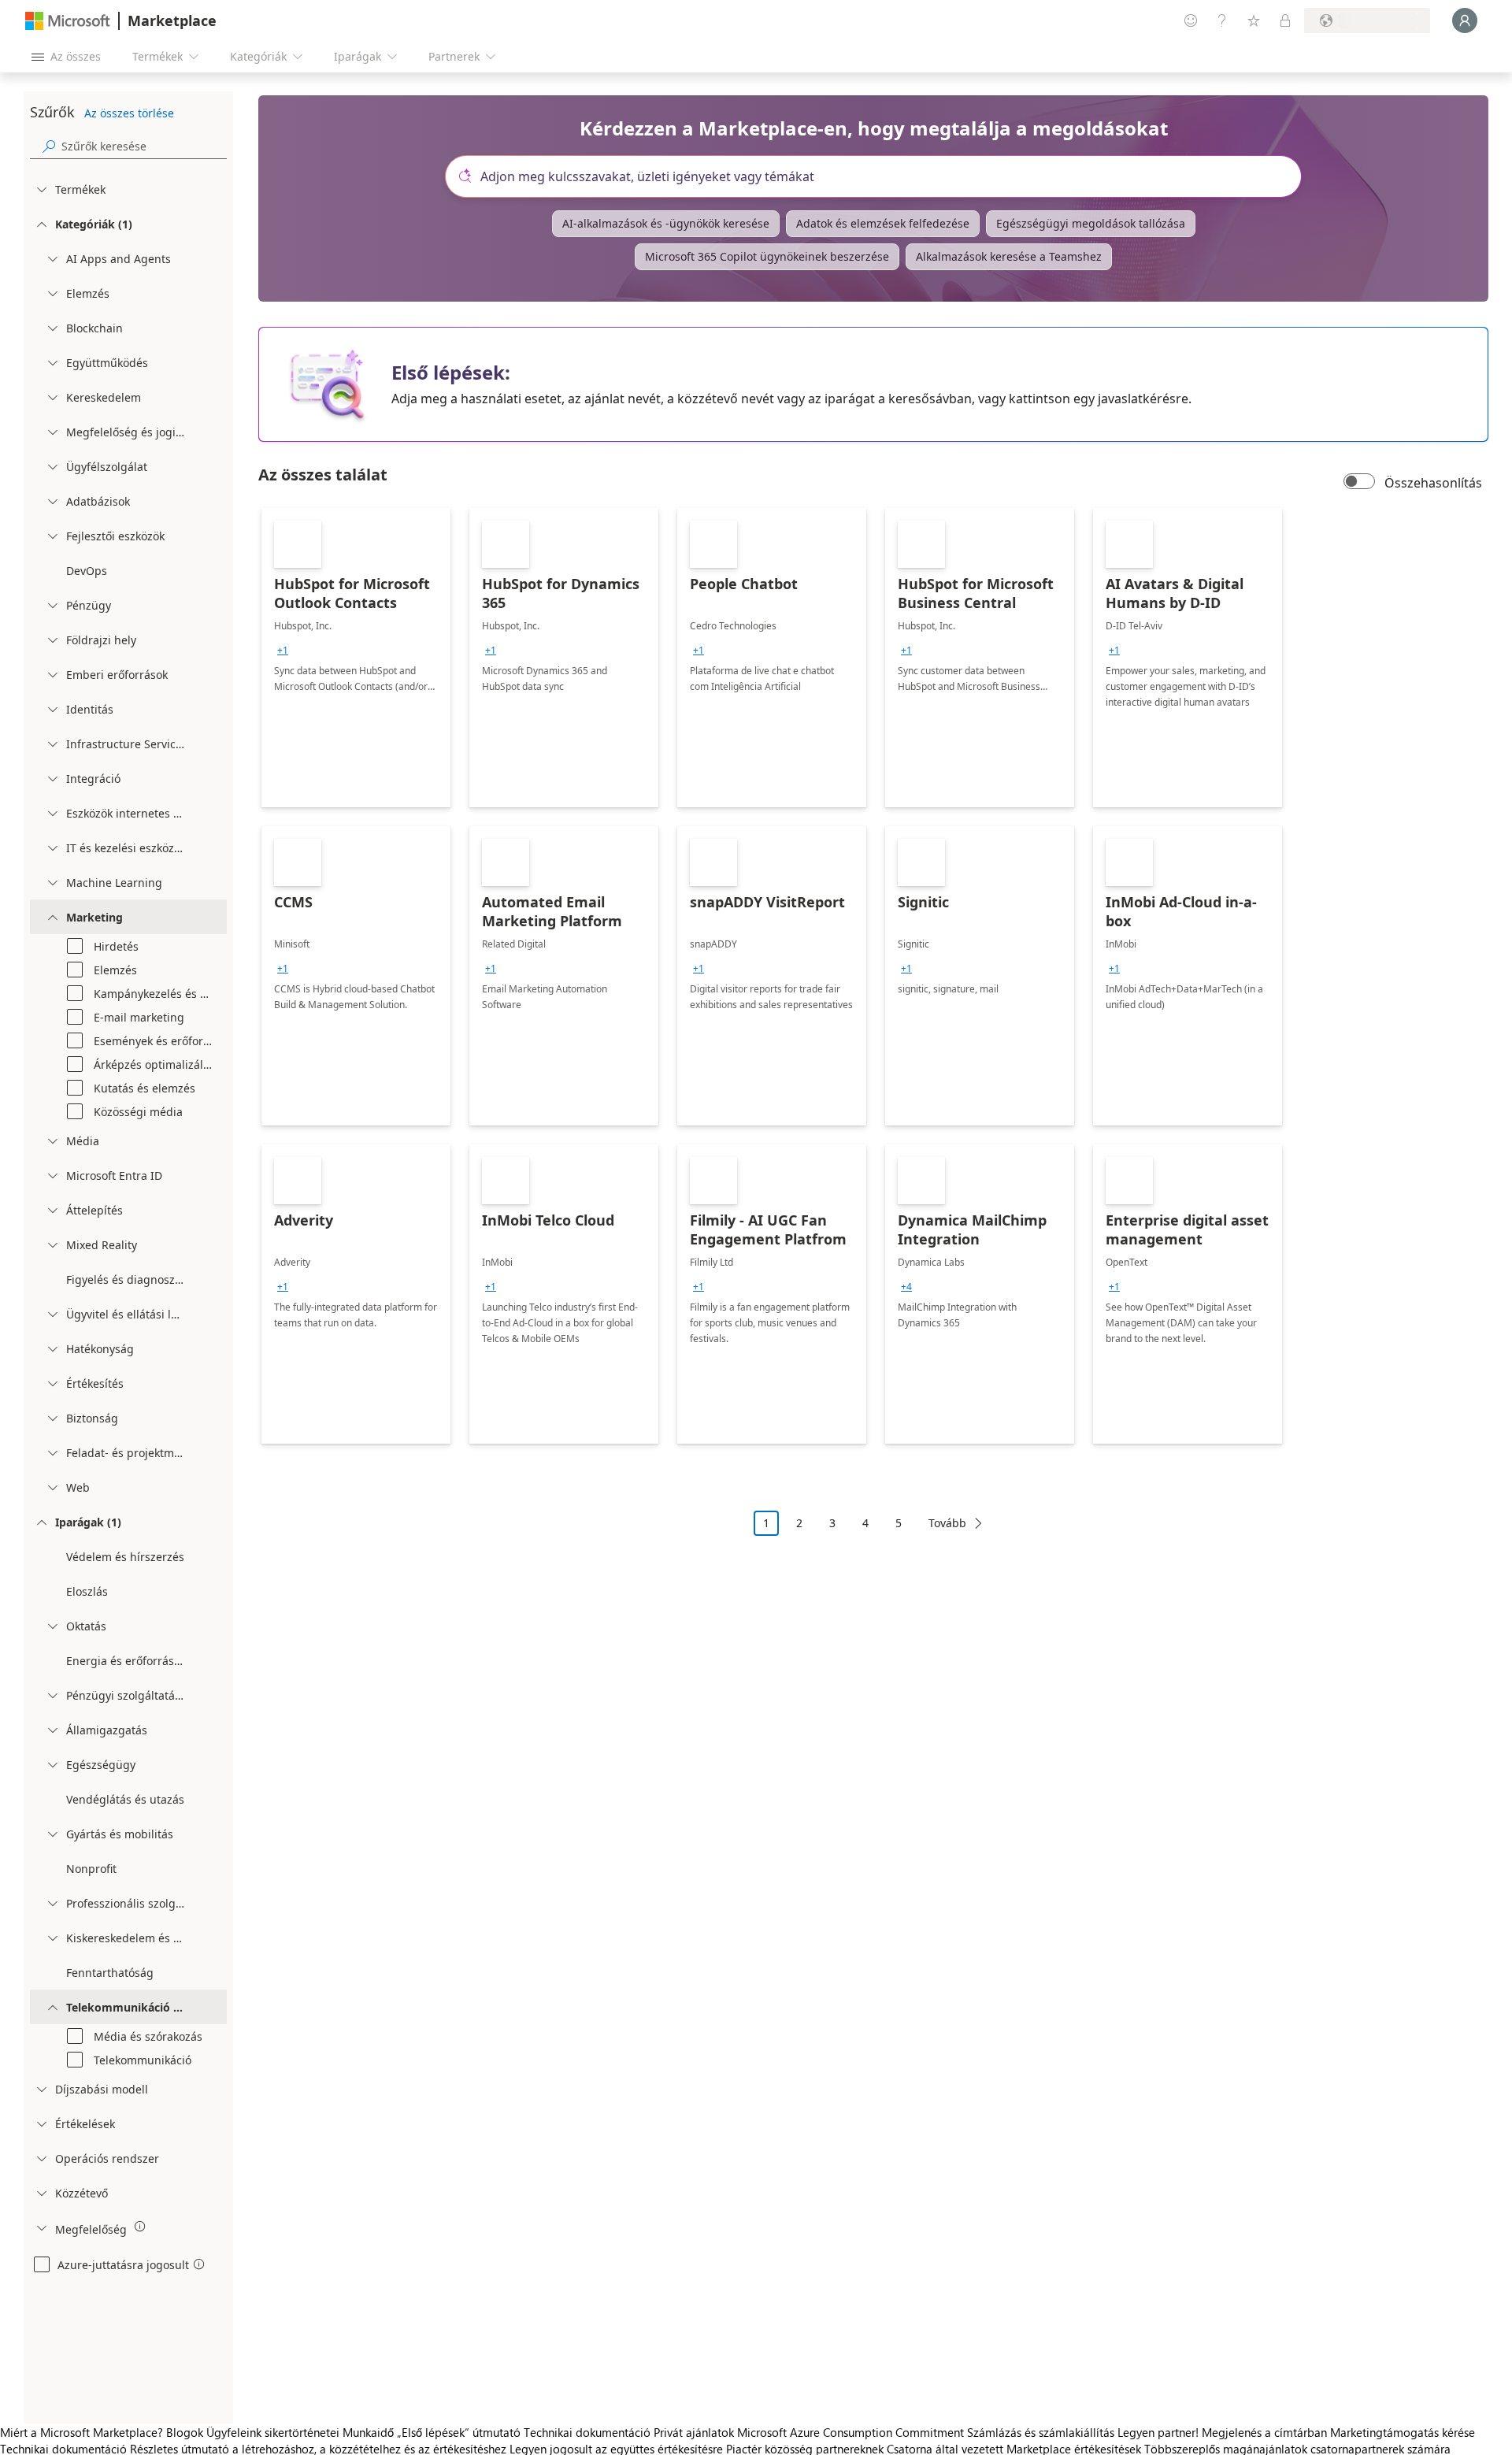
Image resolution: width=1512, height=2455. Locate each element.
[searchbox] (144, 146)
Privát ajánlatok (694, 2432)
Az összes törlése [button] (129, 113)
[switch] (1359, 483)
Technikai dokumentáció (587, 2432)
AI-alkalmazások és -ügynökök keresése (666, 223)
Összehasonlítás (1433, 483)
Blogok (185, 2432)
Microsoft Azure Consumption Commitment (852, 2432)
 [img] (140, 2227)
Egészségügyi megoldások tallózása (1091, 223)
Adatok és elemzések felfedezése (883, 223)
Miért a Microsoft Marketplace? (82, 2432)
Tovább (947, 1523)
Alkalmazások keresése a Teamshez (1009, 256)
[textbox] (880, 176)
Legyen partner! (1158, 2432)
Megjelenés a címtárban (1264, 2432)
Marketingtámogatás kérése (1403, 2432)
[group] (283, 651)
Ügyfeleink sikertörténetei (273, 2432)
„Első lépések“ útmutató (459, 2432)
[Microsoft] (68, 21)
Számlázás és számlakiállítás (1041, 2432)
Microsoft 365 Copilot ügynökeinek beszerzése (767, 256)
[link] (356, 658)
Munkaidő (368, 2432)
